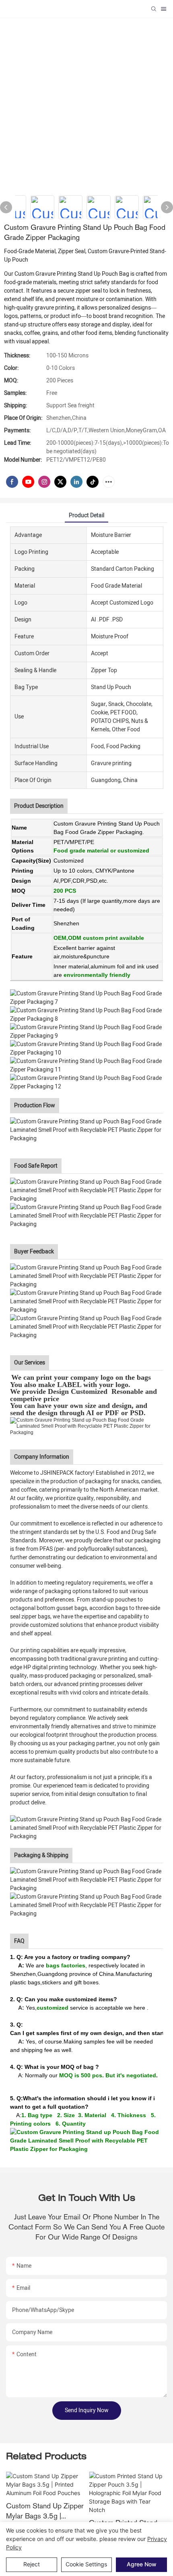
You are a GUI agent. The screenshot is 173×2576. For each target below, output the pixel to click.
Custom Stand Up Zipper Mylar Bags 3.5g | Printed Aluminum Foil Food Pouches (45, 2511)
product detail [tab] (86, 515)
